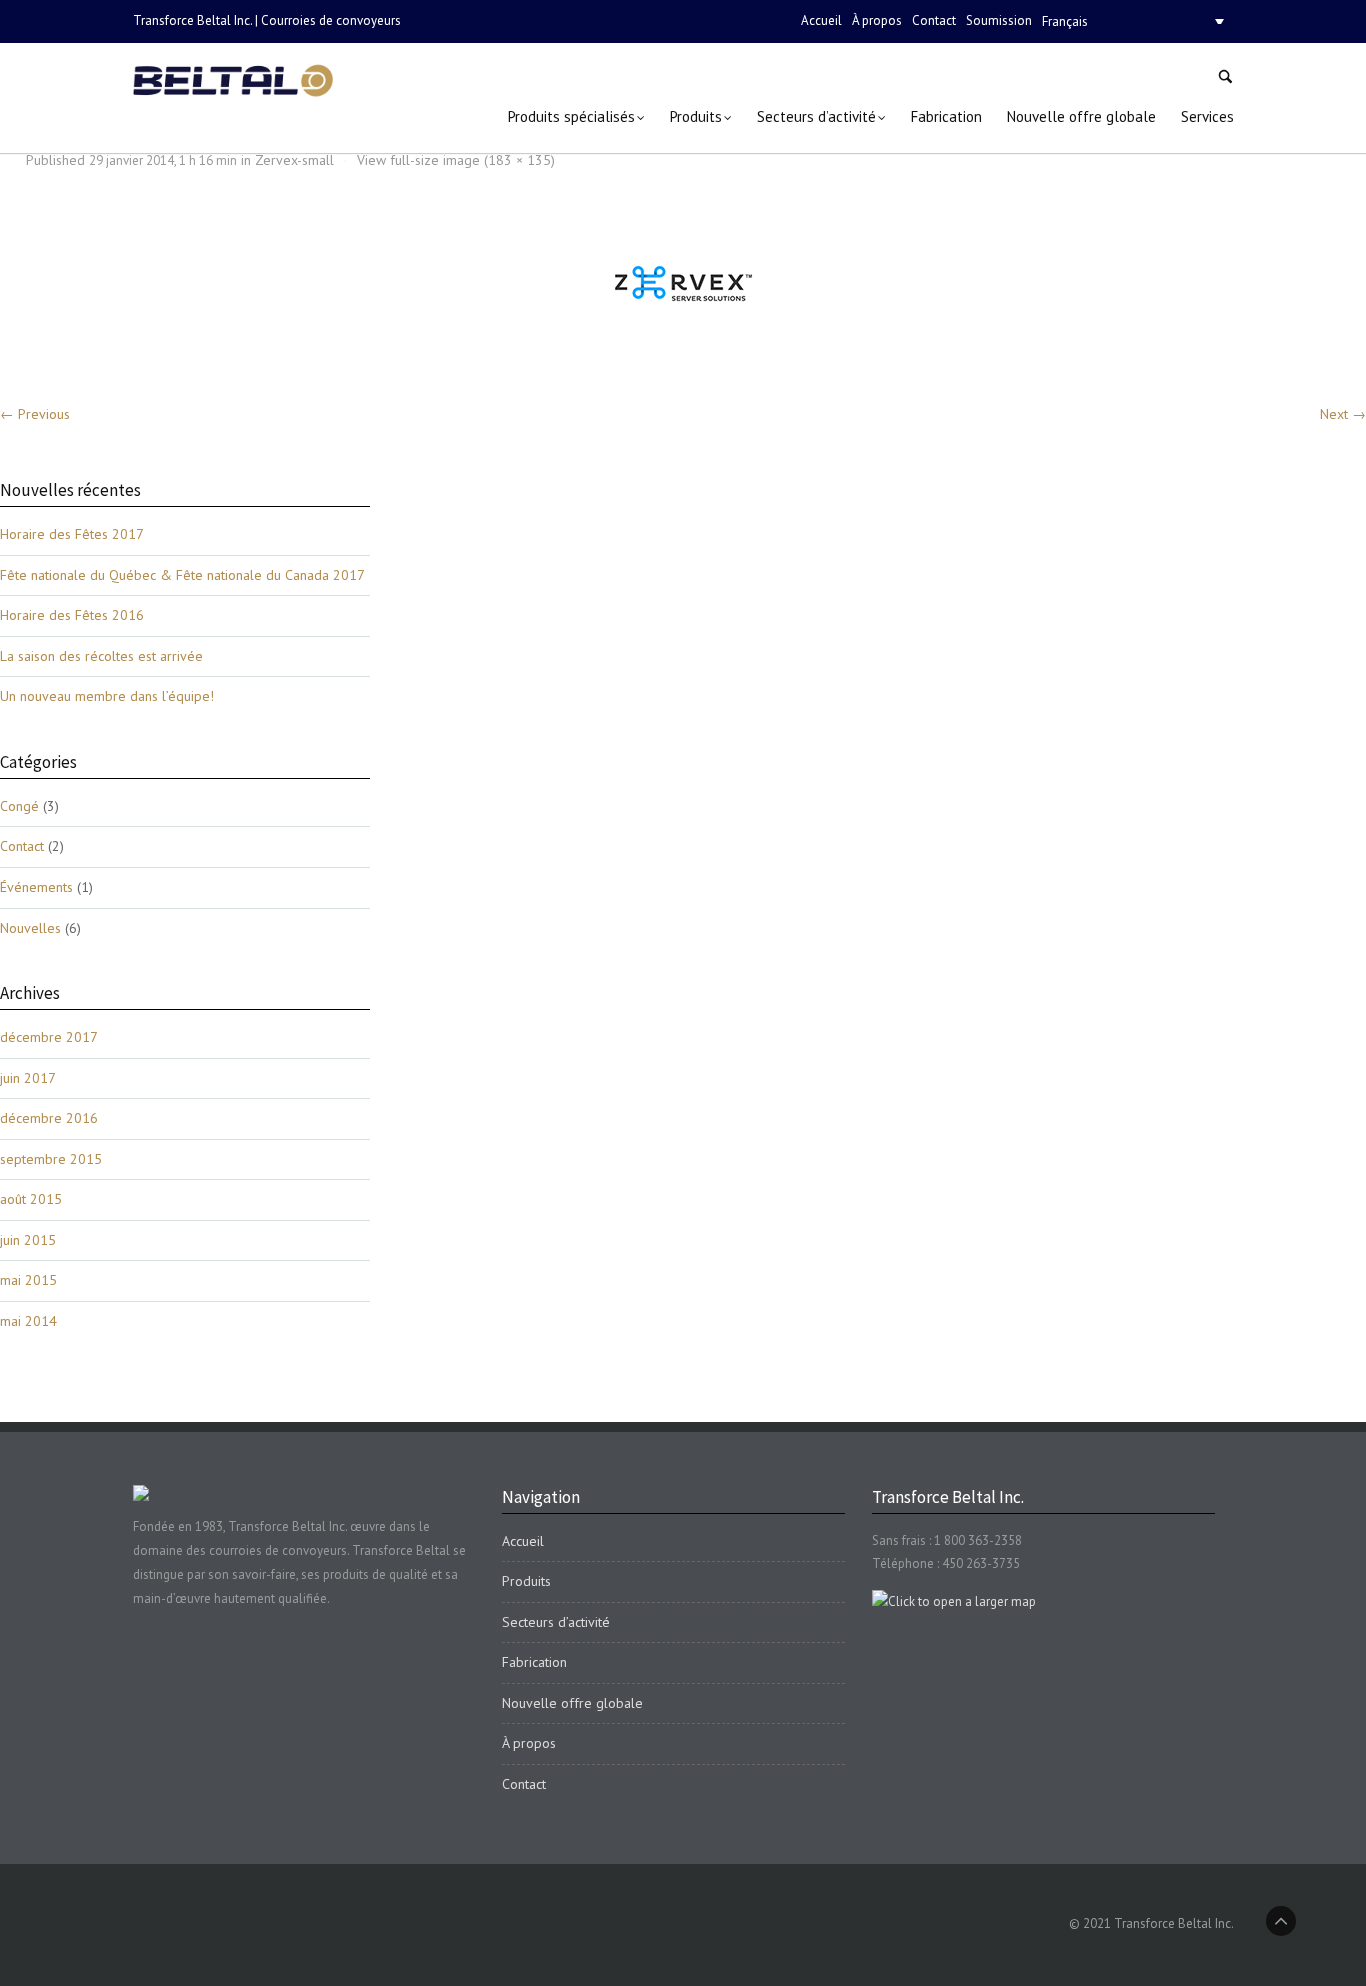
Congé (19, 806)
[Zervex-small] (683, 283)
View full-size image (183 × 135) (456, 160)
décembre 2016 (49, 1118)
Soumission (999, 20)
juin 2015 (28, 1240)
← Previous (35, 414)
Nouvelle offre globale (572, 1703)
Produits (526, 1581)
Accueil (821, 20)
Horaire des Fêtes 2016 (72, 615)
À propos (877, 20)
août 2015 (31, 1199)
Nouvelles (30, 928)
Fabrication (534, 1662)
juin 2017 (28, 1078)
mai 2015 (28, 1280)
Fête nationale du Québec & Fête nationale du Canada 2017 (182, 575)
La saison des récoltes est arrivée (101, 656)
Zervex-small (294, 160)
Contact (934, 20)
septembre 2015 (51, 1159)
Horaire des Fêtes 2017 (72, 534)
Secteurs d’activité (556, 1622)
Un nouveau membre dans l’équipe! (107, 696)
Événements (36, 887)
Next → (1343, 414)
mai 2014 (28, 1321)
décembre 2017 (49, 1037)
